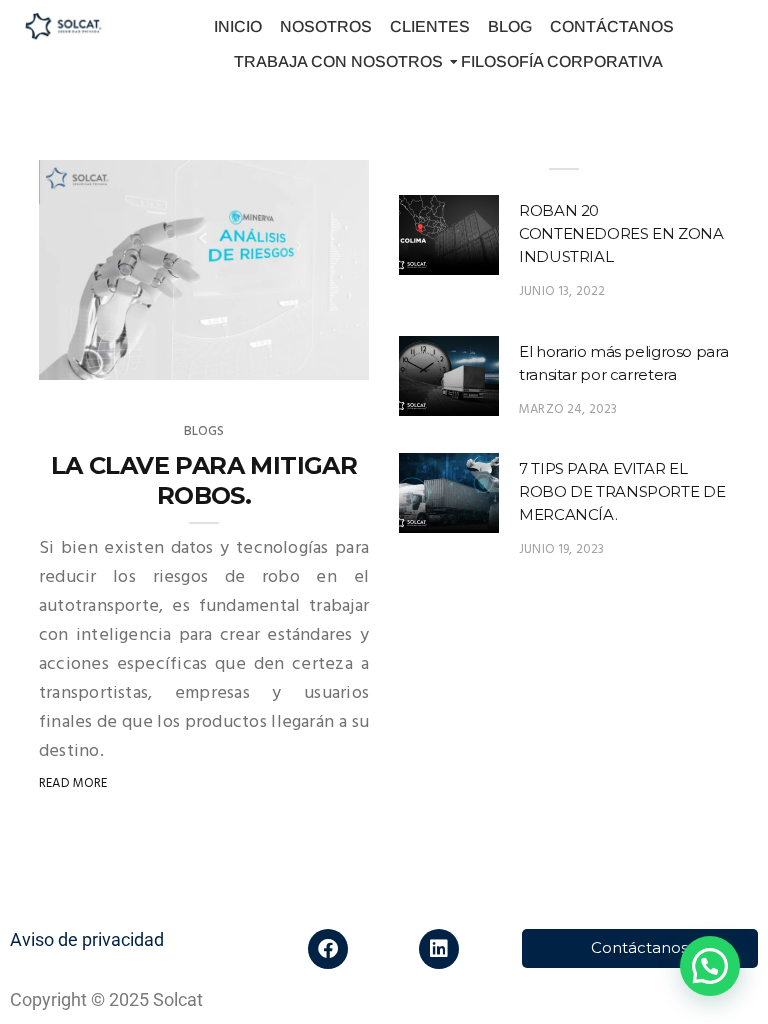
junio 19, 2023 (562, 549)
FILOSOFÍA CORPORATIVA (562, 61)
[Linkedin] (439, 949)
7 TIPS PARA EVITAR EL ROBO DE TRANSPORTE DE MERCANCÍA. (622, 491)
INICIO (238, 26)
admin (100, 368)
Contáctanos (639, 947)
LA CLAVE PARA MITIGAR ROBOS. (204, 480)
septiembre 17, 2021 (286, 368)
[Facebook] (328, 949)
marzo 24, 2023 (568, 409)
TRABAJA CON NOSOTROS (338, 61)
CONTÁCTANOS (612, 26)
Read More (73, 783)
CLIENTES (430, 26)
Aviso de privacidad (87, 939)
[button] (710, 966)
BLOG (510, 26)
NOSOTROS (326, 26)
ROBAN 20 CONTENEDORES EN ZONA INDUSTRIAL (621, 233)
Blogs (204, 431)
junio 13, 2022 (562, 291)
